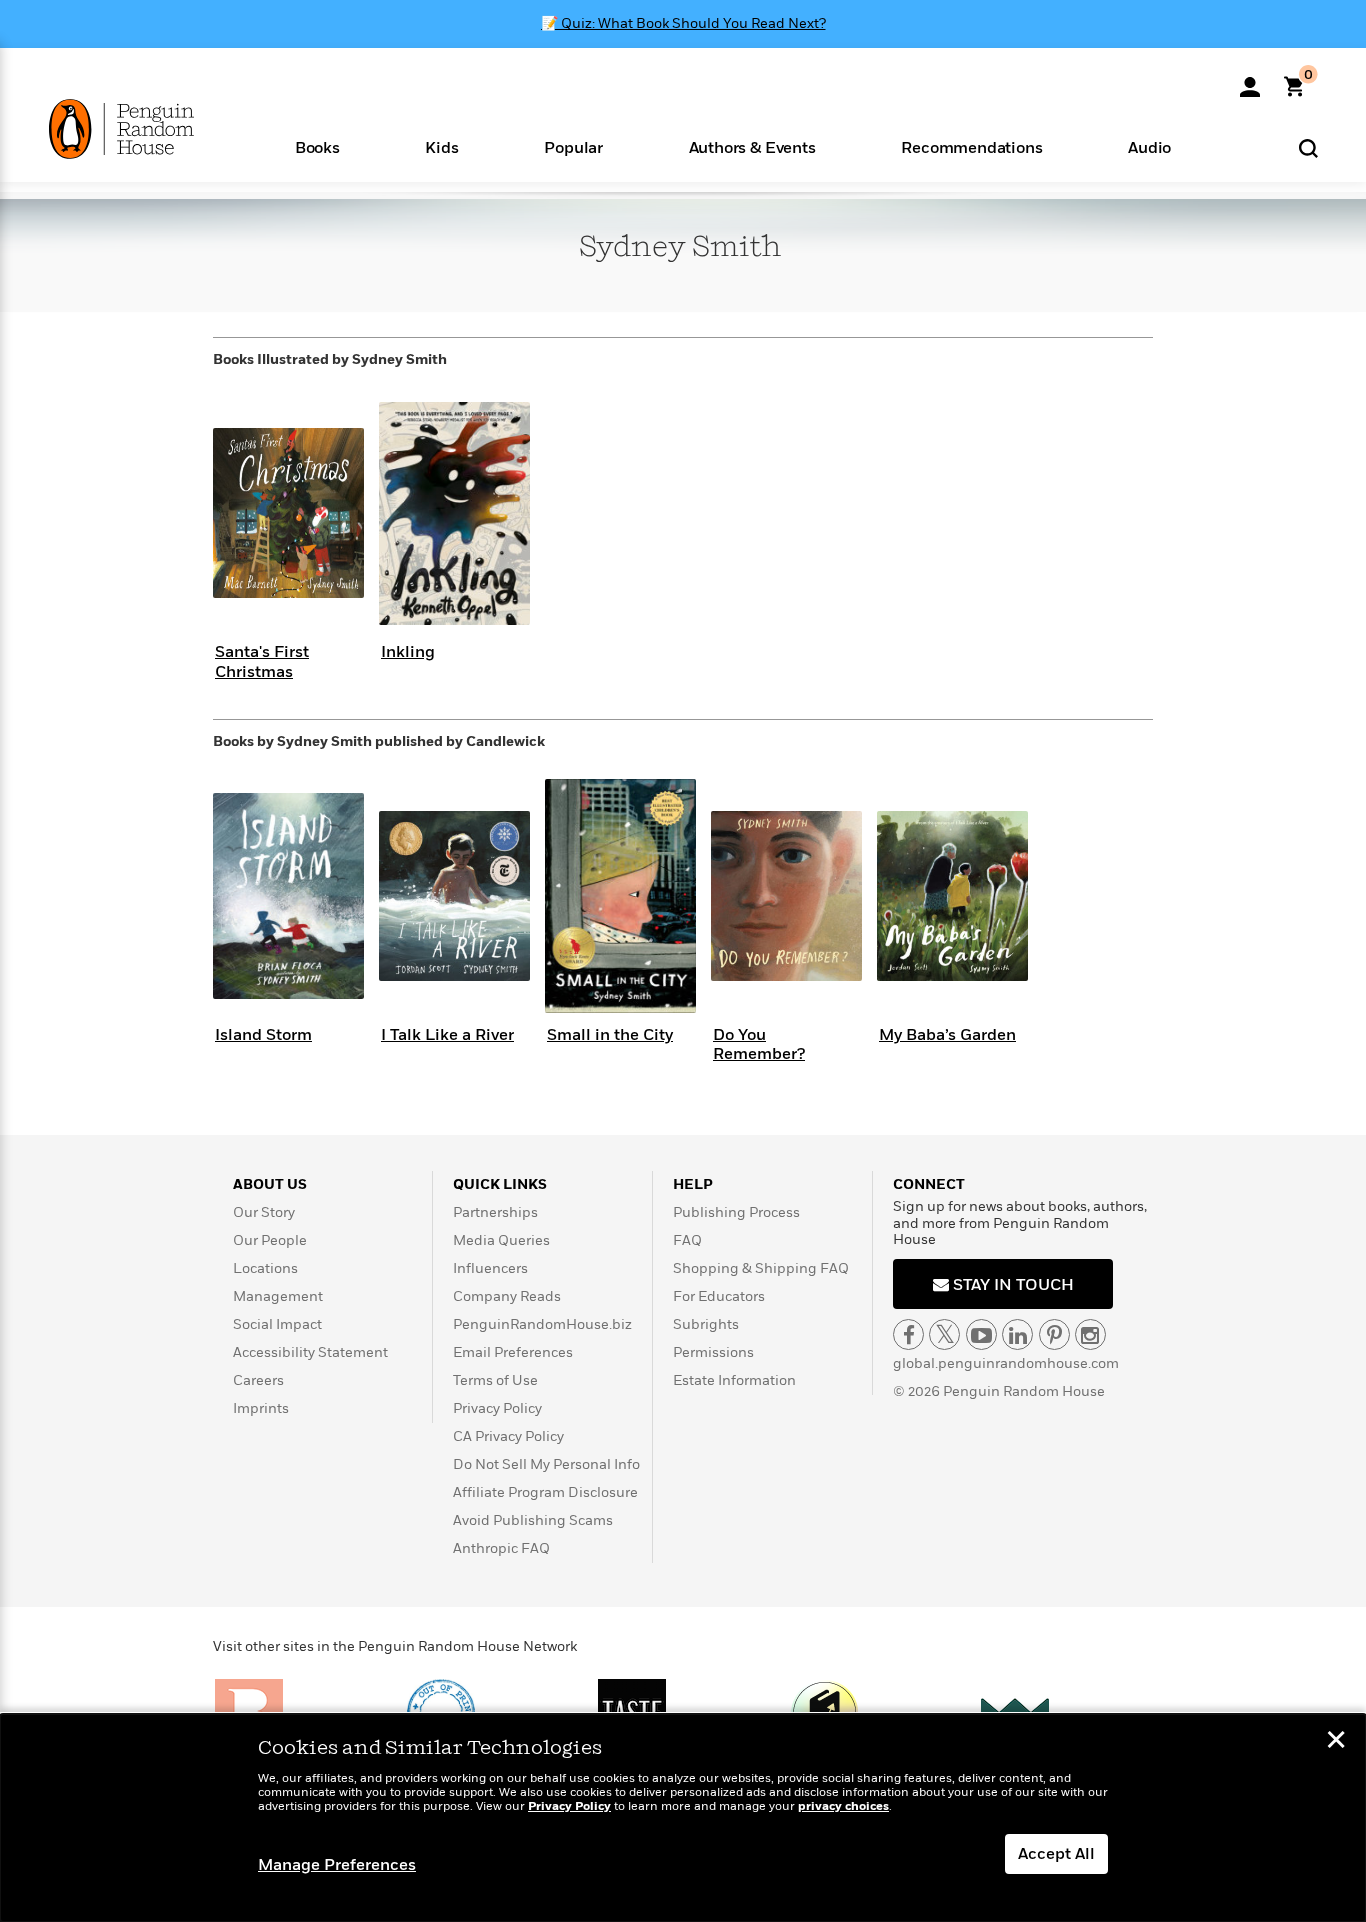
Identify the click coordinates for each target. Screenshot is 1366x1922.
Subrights (706, 1324)
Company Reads (507, 1296)
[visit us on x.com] (944, 1334)
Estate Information (734, 1380)
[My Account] (1250, 80)
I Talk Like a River (447, 1035)
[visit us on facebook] (908, 1334)
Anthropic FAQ (501, 1548)
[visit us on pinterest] (1054, 1334)
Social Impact (277, 1324)
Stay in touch (1011, 1285)
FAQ (687, 1240)
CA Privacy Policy (508, 1436)
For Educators (719, 1296)
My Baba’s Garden (947, 1035)
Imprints (261, 1408)
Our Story (264, 1212)
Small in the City (610, 1035)
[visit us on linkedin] (1017, 1334)
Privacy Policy (497, 1408)
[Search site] (1308, 147)
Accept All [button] (1056, 1854)
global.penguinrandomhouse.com (1006, 1363)
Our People (270, 1240)
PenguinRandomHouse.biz (542, 1324)
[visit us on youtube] (981, 1334)
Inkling (408, 652)
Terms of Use (495, 1380)
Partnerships (495, 1212)
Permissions (713, 1352)
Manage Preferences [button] (337, 1865)
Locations (265, 1268)
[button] (317, 146)
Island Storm (263, 1035)
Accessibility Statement (310, 1352)
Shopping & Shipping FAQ (761, 1268)
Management (278, 1296)
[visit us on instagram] (1090, 1334)
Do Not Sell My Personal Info (546, 1464)
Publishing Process (736, 1212)
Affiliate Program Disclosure (545, 1492)
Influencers (490, 1268)
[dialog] (683, 1818)
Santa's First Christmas (262, 661)
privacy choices (843, 1806)
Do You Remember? (759, 1044)
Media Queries (501, 1240)
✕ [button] (1336, 1742)
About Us (270, 1184)
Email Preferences (513, 1352)
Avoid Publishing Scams (533, 1520)
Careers (258, 1380)
